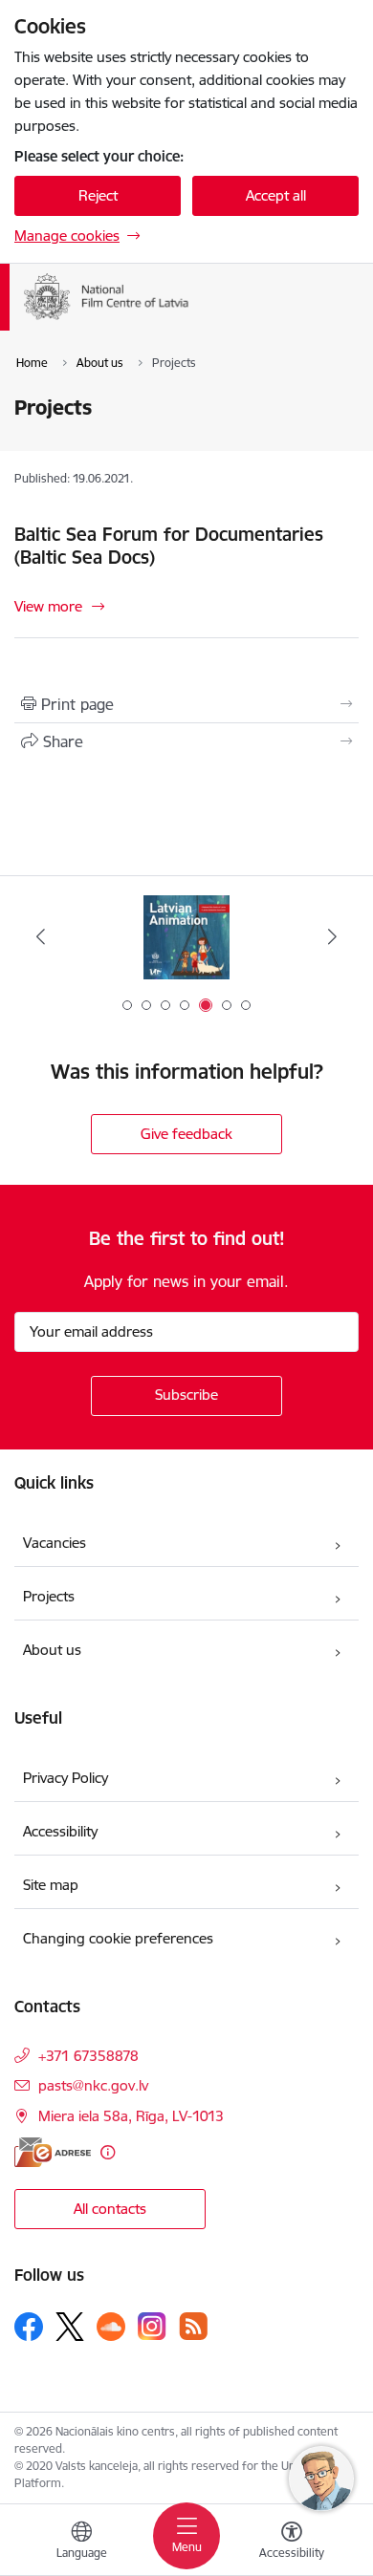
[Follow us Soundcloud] (111, 2327)
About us (52, 1650)
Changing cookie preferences (118, 1938)
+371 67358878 (88, 2056)
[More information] (108, 2152)
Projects (49, 1596)
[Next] (332, 936)
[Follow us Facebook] (29, 2327)
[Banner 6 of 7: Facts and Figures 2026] (186, 937)
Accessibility (60, 1831)
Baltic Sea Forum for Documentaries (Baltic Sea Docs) (169, 546)
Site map (51, 1885)
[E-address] (53, 2152)
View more (48, 606)
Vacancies (55, 1543)
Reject (98, 195)
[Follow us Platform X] (70, 2327)
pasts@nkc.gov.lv (93, 2085)
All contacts (110, 2209)
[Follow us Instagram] (152, 2326)
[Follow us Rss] (193, 2326)
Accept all (276, 195)
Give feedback (186, 1134)
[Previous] (41, 936)
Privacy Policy (66, 1778)
